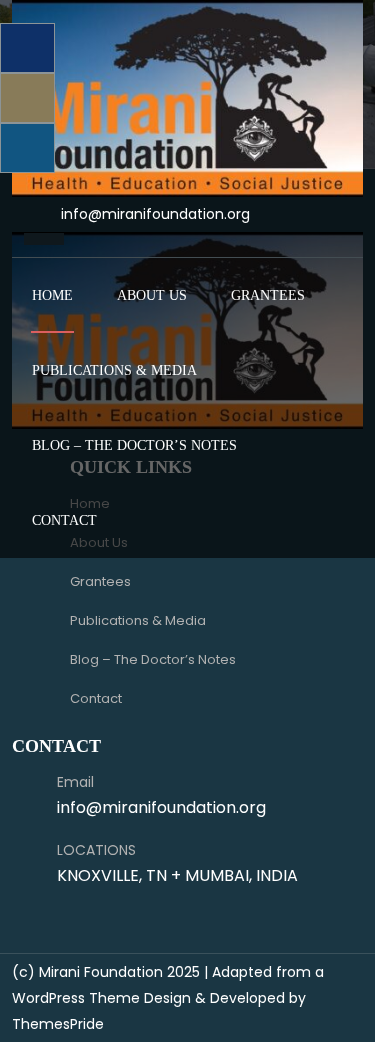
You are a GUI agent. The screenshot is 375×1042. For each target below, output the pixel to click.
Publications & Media (114, 370)
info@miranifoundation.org (155, 214)
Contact (64, 520)
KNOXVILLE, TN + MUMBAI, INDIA (177, 875)
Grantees (268, 295)
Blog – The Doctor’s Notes (134, 445)
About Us (152, 295)
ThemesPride (58, 1024)
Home (52, 295)
